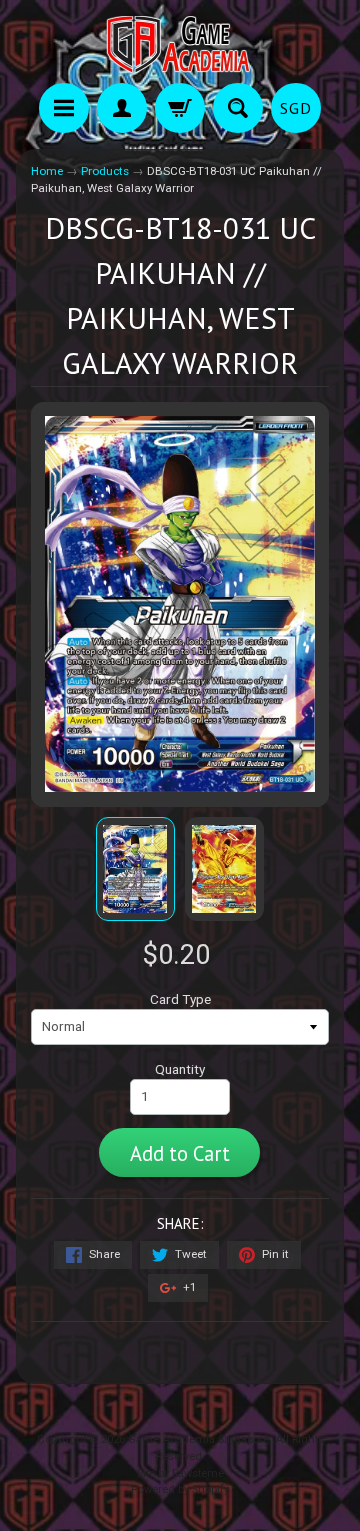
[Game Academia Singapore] (180, 44)
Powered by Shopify (180, 1489)
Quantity (180, 1069)
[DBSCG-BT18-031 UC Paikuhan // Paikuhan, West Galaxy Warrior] (135, 869)
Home (47, 171)
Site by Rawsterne (180, 1473)
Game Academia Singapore (198, 1439)
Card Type (180, 999)
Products (105, 171)
